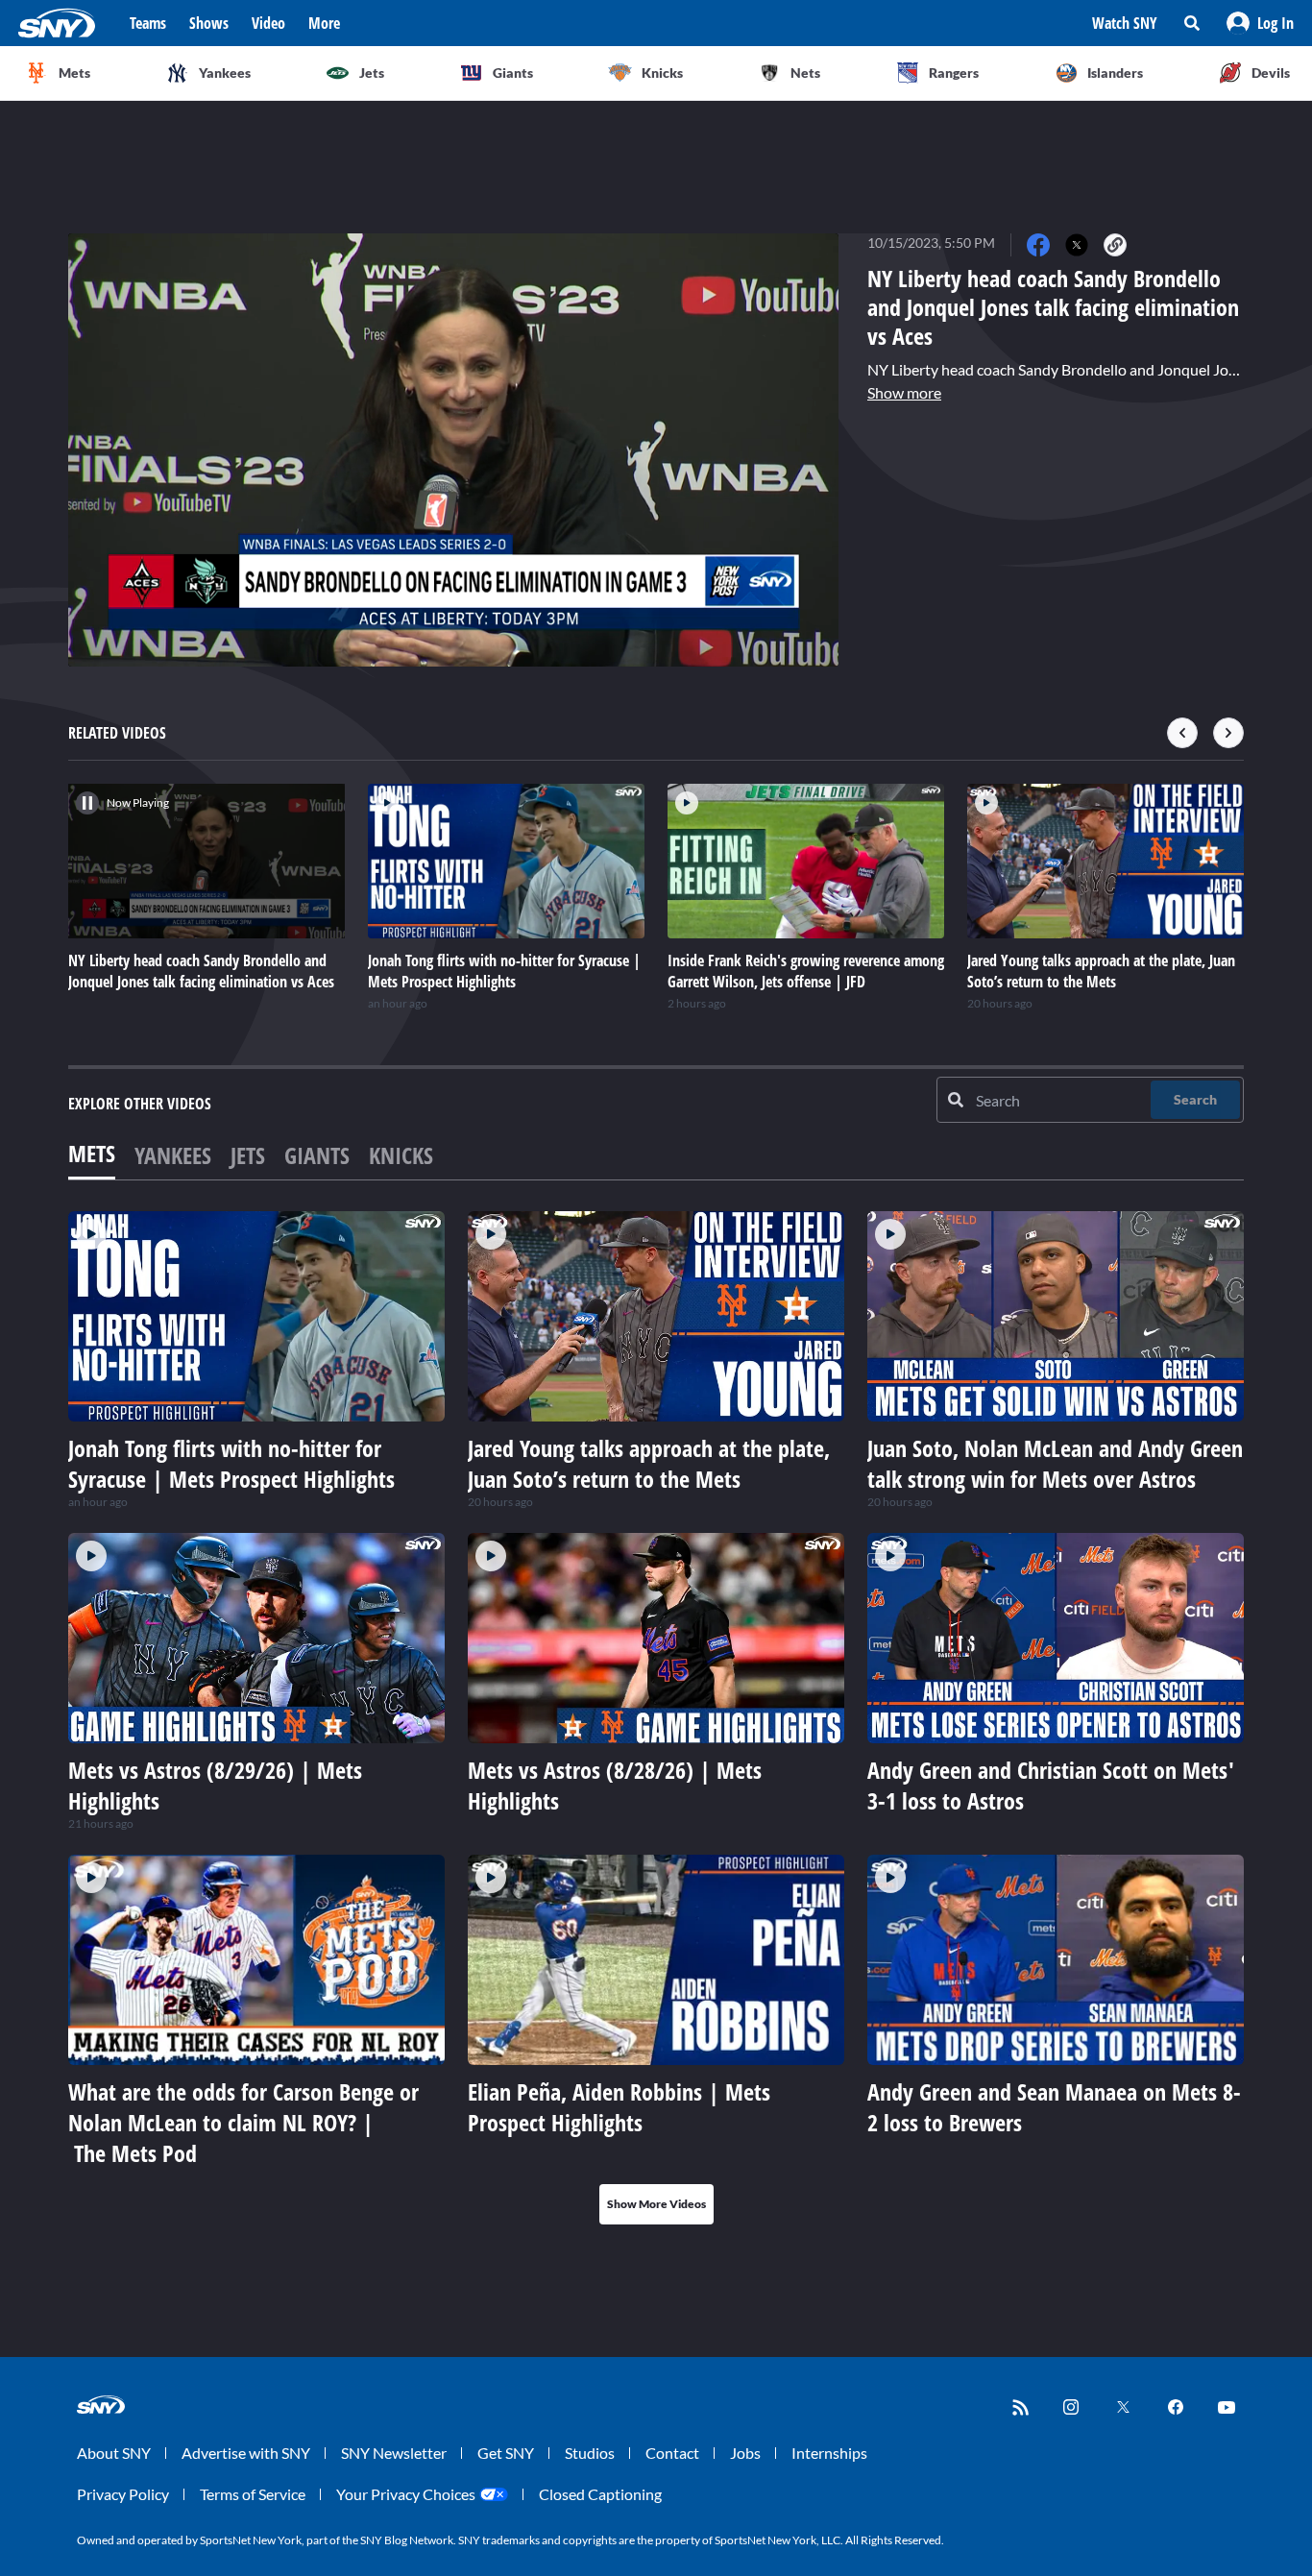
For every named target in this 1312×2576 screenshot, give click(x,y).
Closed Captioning (600, 2494)
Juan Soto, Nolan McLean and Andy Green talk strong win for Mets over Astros (1055, 1463)
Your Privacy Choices (406, 2494)
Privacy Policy (123, 2494)
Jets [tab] (248, 1155)
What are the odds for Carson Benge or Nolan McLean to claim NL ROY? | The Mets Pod (243, 2122)
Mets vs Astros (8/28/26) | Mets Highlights (615, 1785)
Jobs (745, 2453)
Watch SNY (1125, 23)
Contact (672, 2453)
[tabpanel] (656, 1718)
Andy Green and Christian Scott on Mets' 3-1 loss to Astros (1051, 1785)
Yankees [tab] (173, 1155)
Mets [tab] (92, 1153)
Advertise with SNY (246, 2453)
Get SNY (506, 2453)
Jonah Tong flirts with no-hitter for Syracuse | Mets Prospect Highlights (231, 1463)
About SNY (114, 2453)
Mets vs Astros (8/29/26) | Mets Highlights (215, 1785)
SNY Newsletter (394, 2453)
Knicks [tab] (401, 1155)
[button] (1260, 23)
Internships (829, 2453)
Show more (904, 392)
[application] (453, 450)
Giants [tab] (317, 1155)
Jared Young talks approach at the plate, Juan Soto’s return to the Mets (649, 1463)
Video (268, 23)
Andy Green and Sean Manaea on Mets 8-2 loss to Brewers (1054, 2107)
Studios (590, 2453)
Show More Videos (656, 2204)
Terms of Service (253, 2494)
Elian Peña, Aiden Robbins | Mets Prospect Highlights (619, 2107)
